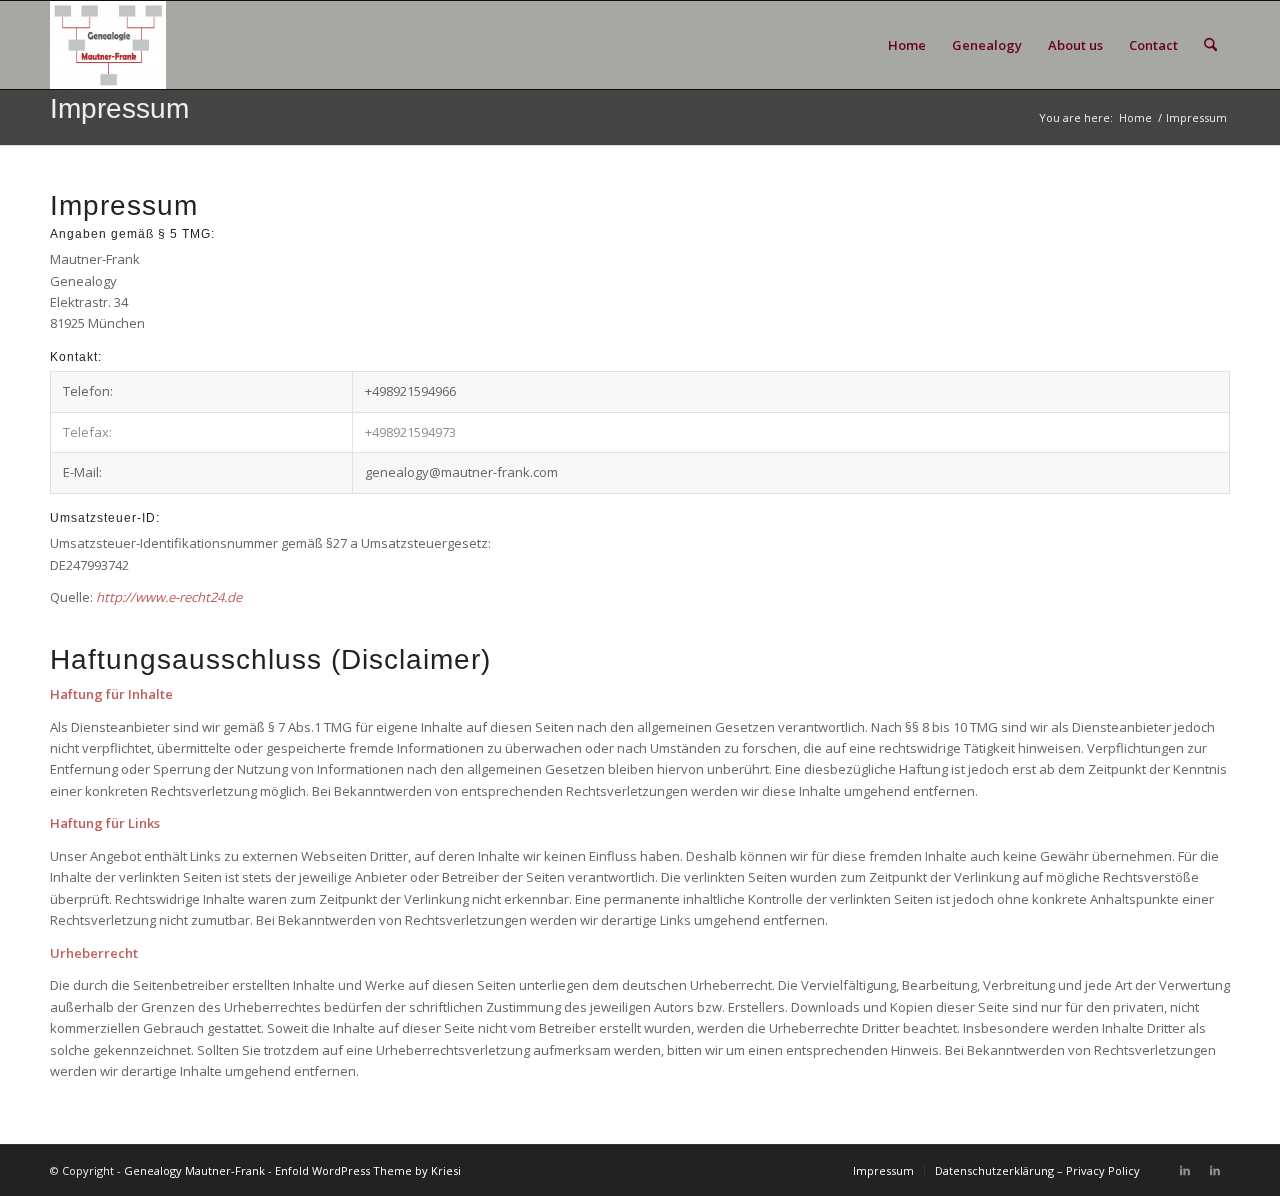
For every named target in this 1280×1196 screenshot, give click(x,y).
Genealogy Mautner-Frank (194, 1170)
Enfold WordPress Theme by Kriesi (368, 1170)
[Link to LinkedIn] (1185, 1170)
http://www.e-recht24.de (169, 597)
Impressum (119, 108)
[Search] (1210, 45)
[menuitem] (907, 45)
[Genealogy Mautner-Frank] (108, 45)
